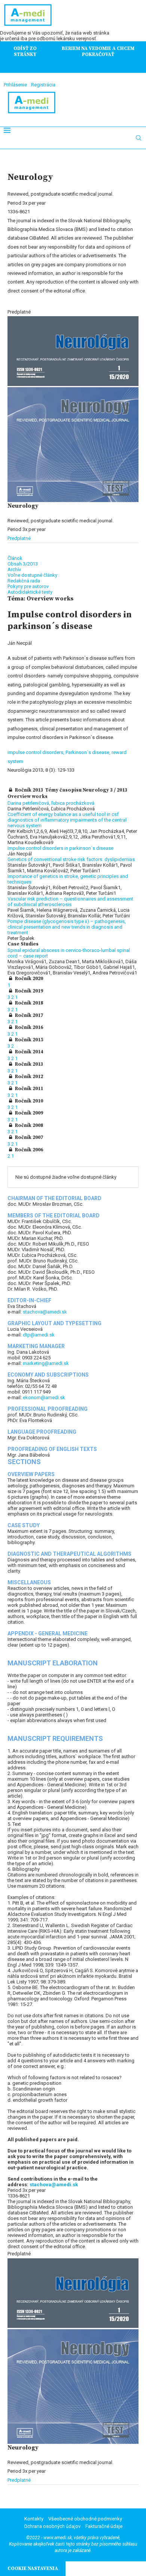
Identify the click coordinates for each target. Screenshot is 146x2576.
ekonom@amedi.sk (44, 1397)
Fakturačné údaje (104, 2526)
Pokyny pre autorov (28, 586)
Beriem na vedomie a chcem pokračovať (98, 51)
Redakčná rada (24, 581)
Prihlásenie (15, 85)
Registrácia (43, 85)
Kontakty (34, 2519)
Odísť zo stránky (25, 51)
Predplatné (19, 538)
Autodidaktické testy (30, 592)
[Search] (139, 138)
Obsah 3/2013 (23, 564)
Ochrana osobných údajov (52, 2526)
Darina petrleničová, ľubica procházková (51, 803)
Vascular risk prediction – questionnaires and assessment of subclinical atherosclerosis (70, 902)
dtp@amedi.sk (39, 1335)
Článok (15, 558)
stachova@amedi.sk (45, 1312)
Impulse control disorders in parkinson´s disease (60, 848)
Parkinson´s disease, (89, 752)
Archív (14, 569)
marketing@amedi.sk (46, 1363)
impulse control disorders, (36, 752)
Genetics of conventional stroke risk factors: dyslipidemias (71, 859)
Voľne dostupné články (32, 575)
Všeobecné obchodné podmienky (85, 2519)
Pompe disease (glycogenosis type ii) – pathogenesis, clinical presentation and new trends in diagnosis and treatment (67, 927)
